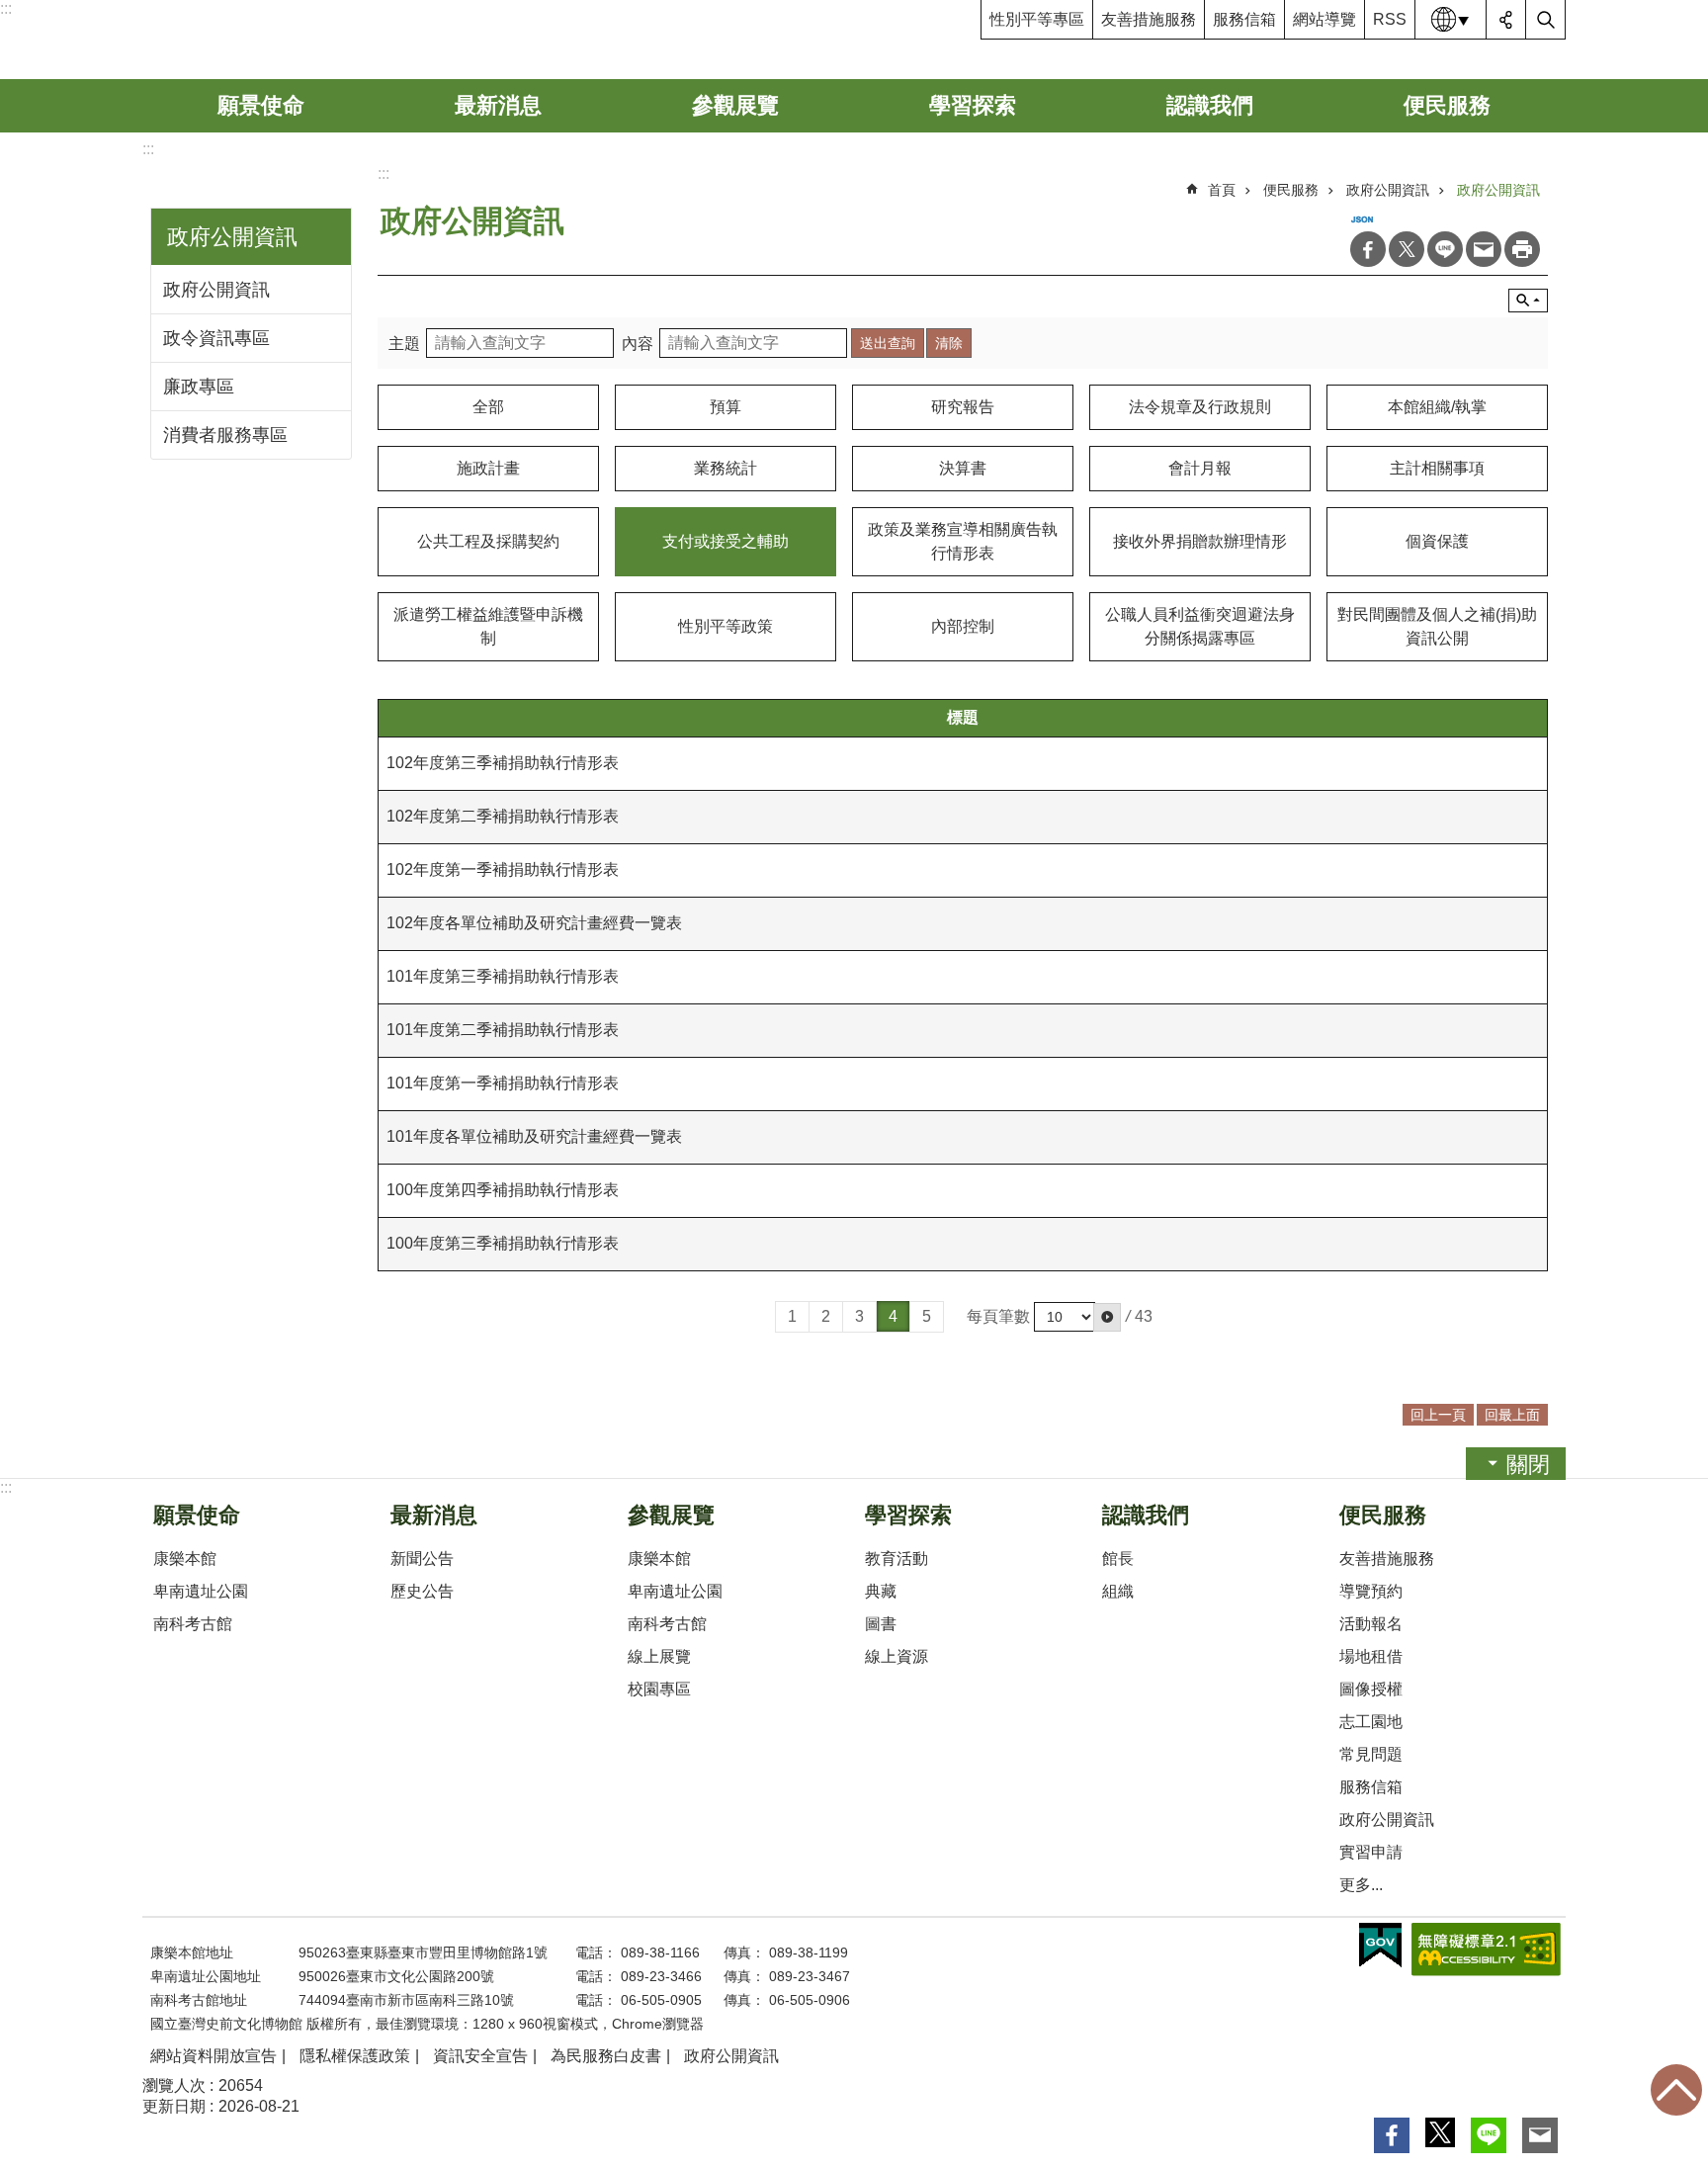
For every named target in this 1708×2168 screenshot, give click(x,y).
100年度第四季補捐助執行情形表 (503, 1190)
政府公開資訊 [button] (232, 237)
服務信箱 (1244, 19)
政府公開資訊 (216, 290)
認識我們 (1210, 105)
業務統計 (726, 468)
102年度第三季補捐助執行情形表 (503, 763)
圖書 (881, 1624)
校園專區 (659, 1689)
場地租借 (1371, 1656)
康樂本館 (185, 1559)
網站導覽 (1324, 19)
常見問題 (1371, 1754)
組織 (1118, 1591)
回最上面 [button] (1512, 1415)
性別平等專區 (1037, 19)
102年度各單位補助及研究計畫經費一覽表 (534, 923)
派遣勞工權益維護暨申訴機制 (488, 626)
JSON (1362, 219)
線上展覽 (659, 1656)
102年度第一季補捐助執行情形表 (503, 869)
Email (1484, 249)
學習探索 (973, 105)
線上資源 (897, 1656)
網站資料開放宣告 (213, 2056)
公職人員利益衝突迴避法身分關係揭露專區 (1200, 626)
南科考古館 (193, 1624)
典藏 (881, 1591)
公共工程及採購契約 (488, 541)
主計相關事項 (1437, 468)
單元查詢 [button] (1528, 301)
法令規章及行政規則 (1200, 407)
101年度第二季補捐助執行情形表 (503, 1030)
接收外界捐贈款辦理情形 (1200, 541)
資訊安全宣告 (480, 2056)
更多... (1361, 1885)
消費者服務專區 (225, 435)
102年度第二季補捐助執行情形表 (503, 816)
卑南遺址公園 (201, 1591)
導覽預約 (1371, 1591)
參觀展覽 (735, 105)
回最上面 (1676, 2090)
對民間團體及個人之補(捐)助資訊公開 (1437, 626)
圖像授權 (1371, 1689)
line (1445, 249)
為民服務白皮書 (606, 2056)
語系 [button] (1451, 20)
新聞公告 (422, 1559)
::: (6, 8)
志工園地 (1371, 1722)
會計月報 (1200, 468)
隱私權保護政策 (355, 2056)
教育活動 (897, 1559)
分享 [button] (1506, 20)
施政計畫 (488, 468)
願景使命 (261, 105)
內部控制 (963, 626)
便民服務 (1447, 105)
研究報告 (963, 407)
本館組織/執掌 (1437, 407)
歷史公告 (422, 1591)
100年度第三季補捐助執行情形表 (503, 1243)
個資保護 (1437, 541)
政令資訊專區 (216, 338)
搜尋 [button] (1546, 20)
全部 (488, 407)
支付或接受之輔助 (726, 541)
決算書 (963, 468)
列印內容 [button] (1522, 249)
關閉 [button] (1528, 1465)
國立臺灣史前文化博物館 (294, 40)
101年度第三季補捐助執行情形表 (503, 976)
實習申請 (1371, 1852)
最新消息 (498, 105)
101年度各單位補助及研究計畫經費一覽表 (534, 1136)
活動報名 (1371, 1624)
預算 (726, 407)
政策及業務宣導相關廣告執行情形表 (963, 541)
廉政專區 (199, 387)
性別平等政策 (726, 626)
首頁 (1222, 190)
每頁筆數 (998, 1316)
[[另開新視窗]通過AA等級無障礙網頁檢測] (1486, 1950)
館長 (1118, 1559)
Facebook (1368, 249)
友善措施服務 (1149, 19)
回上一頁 (1438, 1415)
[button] (1107, 1317)
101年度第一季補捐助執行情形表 (503, 1083)
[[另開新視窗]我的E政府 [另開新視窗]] (1380, 1946)
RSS (1390, 19)
